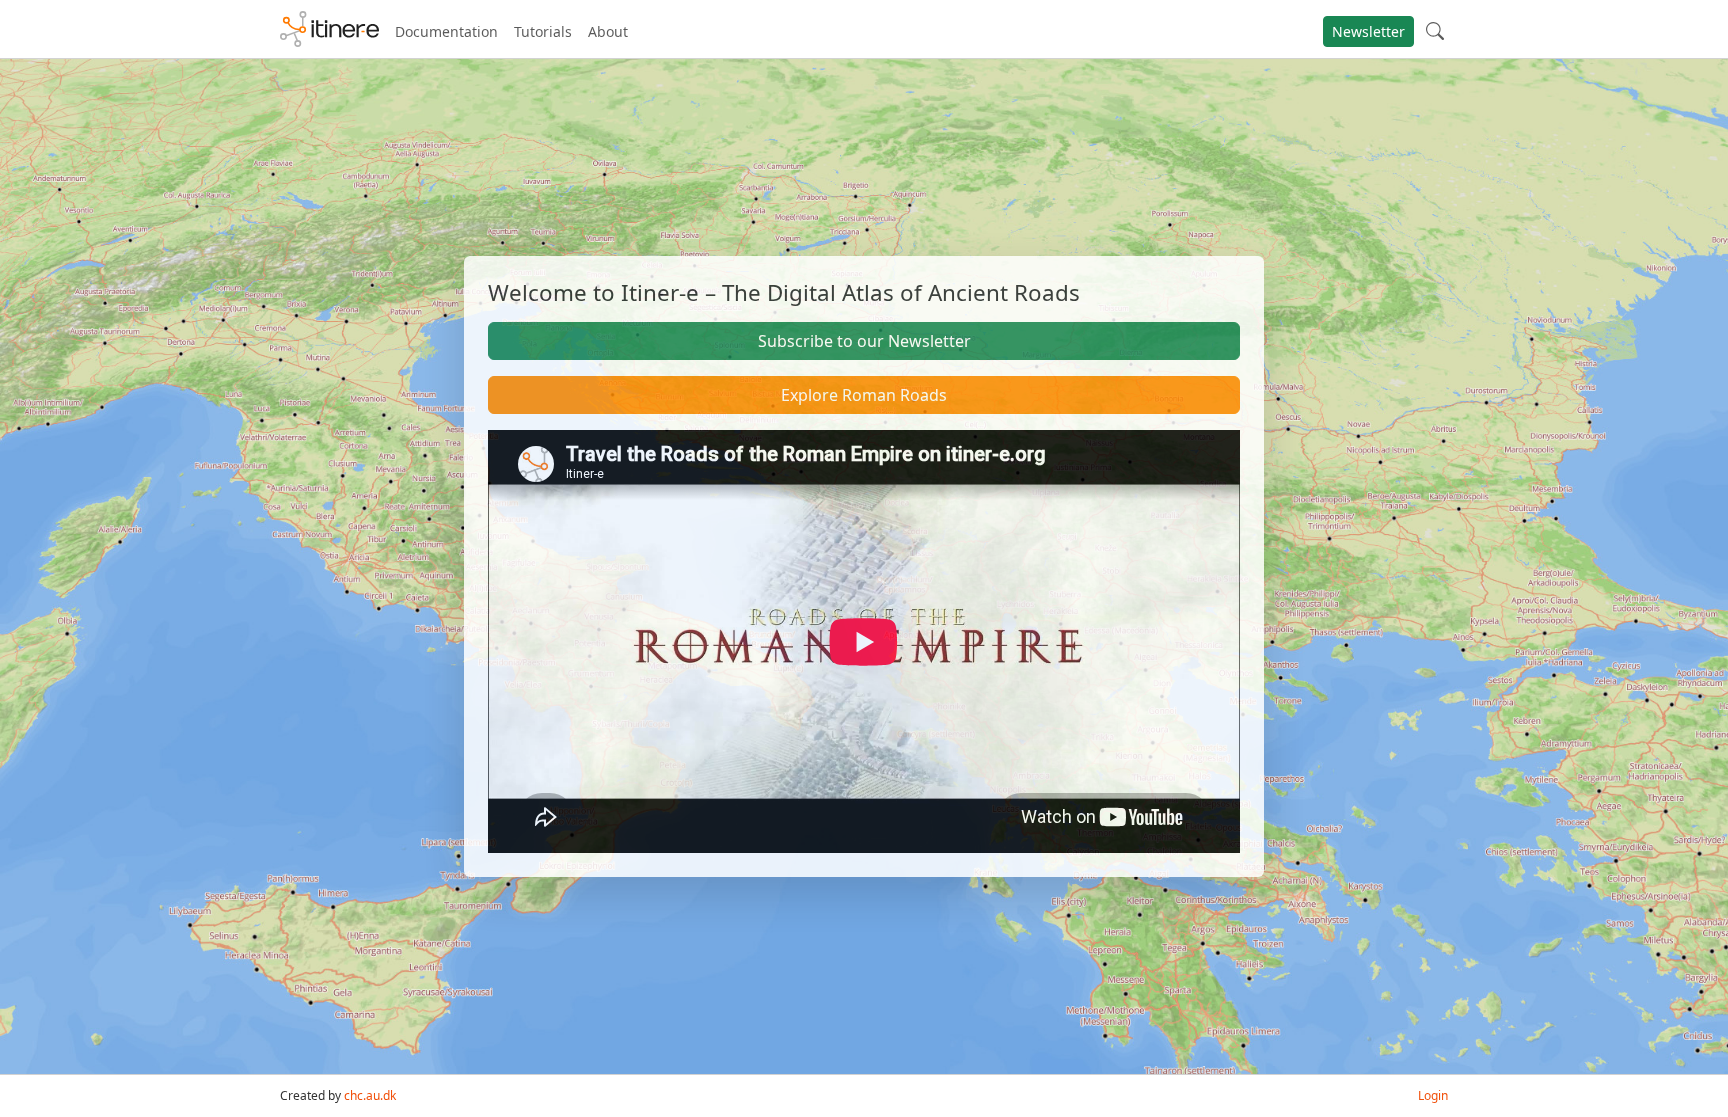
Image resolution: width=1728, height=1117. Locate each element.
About (608, 31)
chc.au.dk (370, 1095)
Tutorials (543, 31)
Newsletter (1368, 31)
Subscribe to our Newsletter (864, 341)
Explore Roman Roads (864, 395)
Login (1433, 1095)
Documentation (446, 31)
